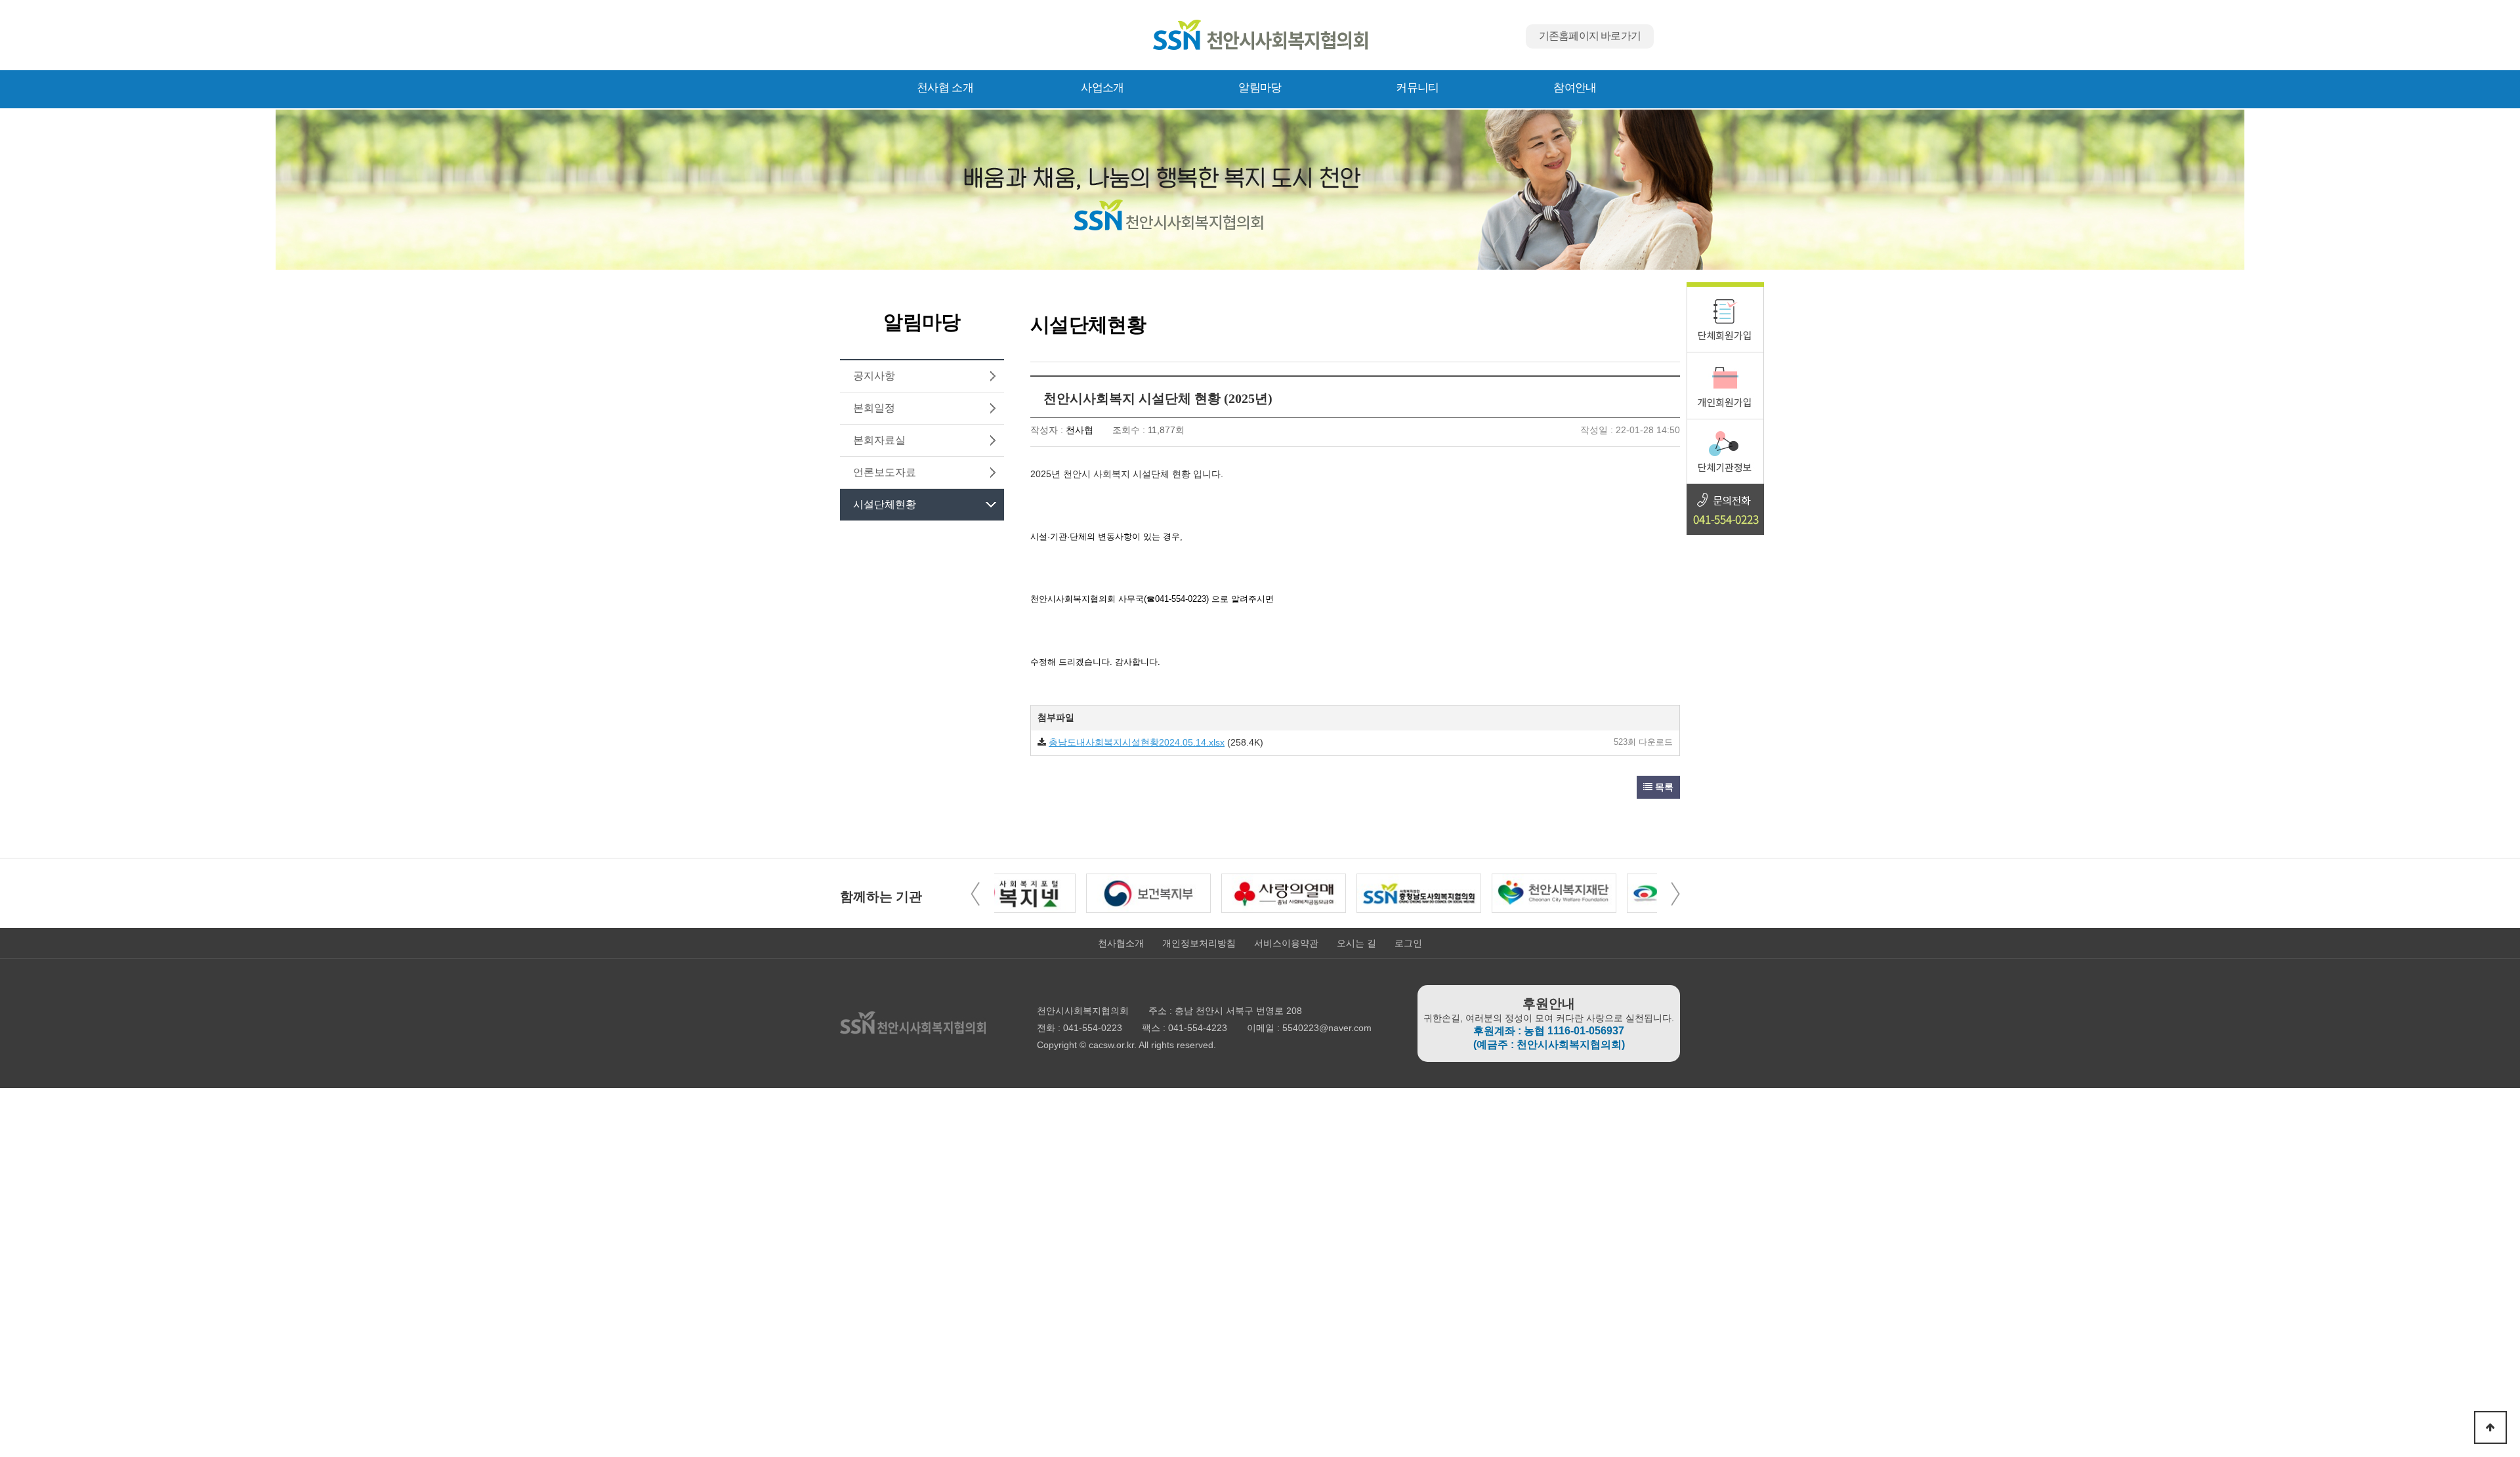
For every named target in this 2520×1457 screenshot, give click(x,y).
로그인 (1408, 943)
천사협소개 (1121, 943)
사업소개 (1102, 88)
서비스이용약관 (1286, 943)
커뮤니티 (1417, 88)
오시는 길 (1356, 943)
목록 (1663, 787)
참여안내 (1575, 88)
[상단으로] (2490, 1427)
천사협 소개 (945, 88)
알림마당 (1260, 88)
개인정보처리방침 (1199, 943)
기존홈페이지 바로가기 (1590, 36)
